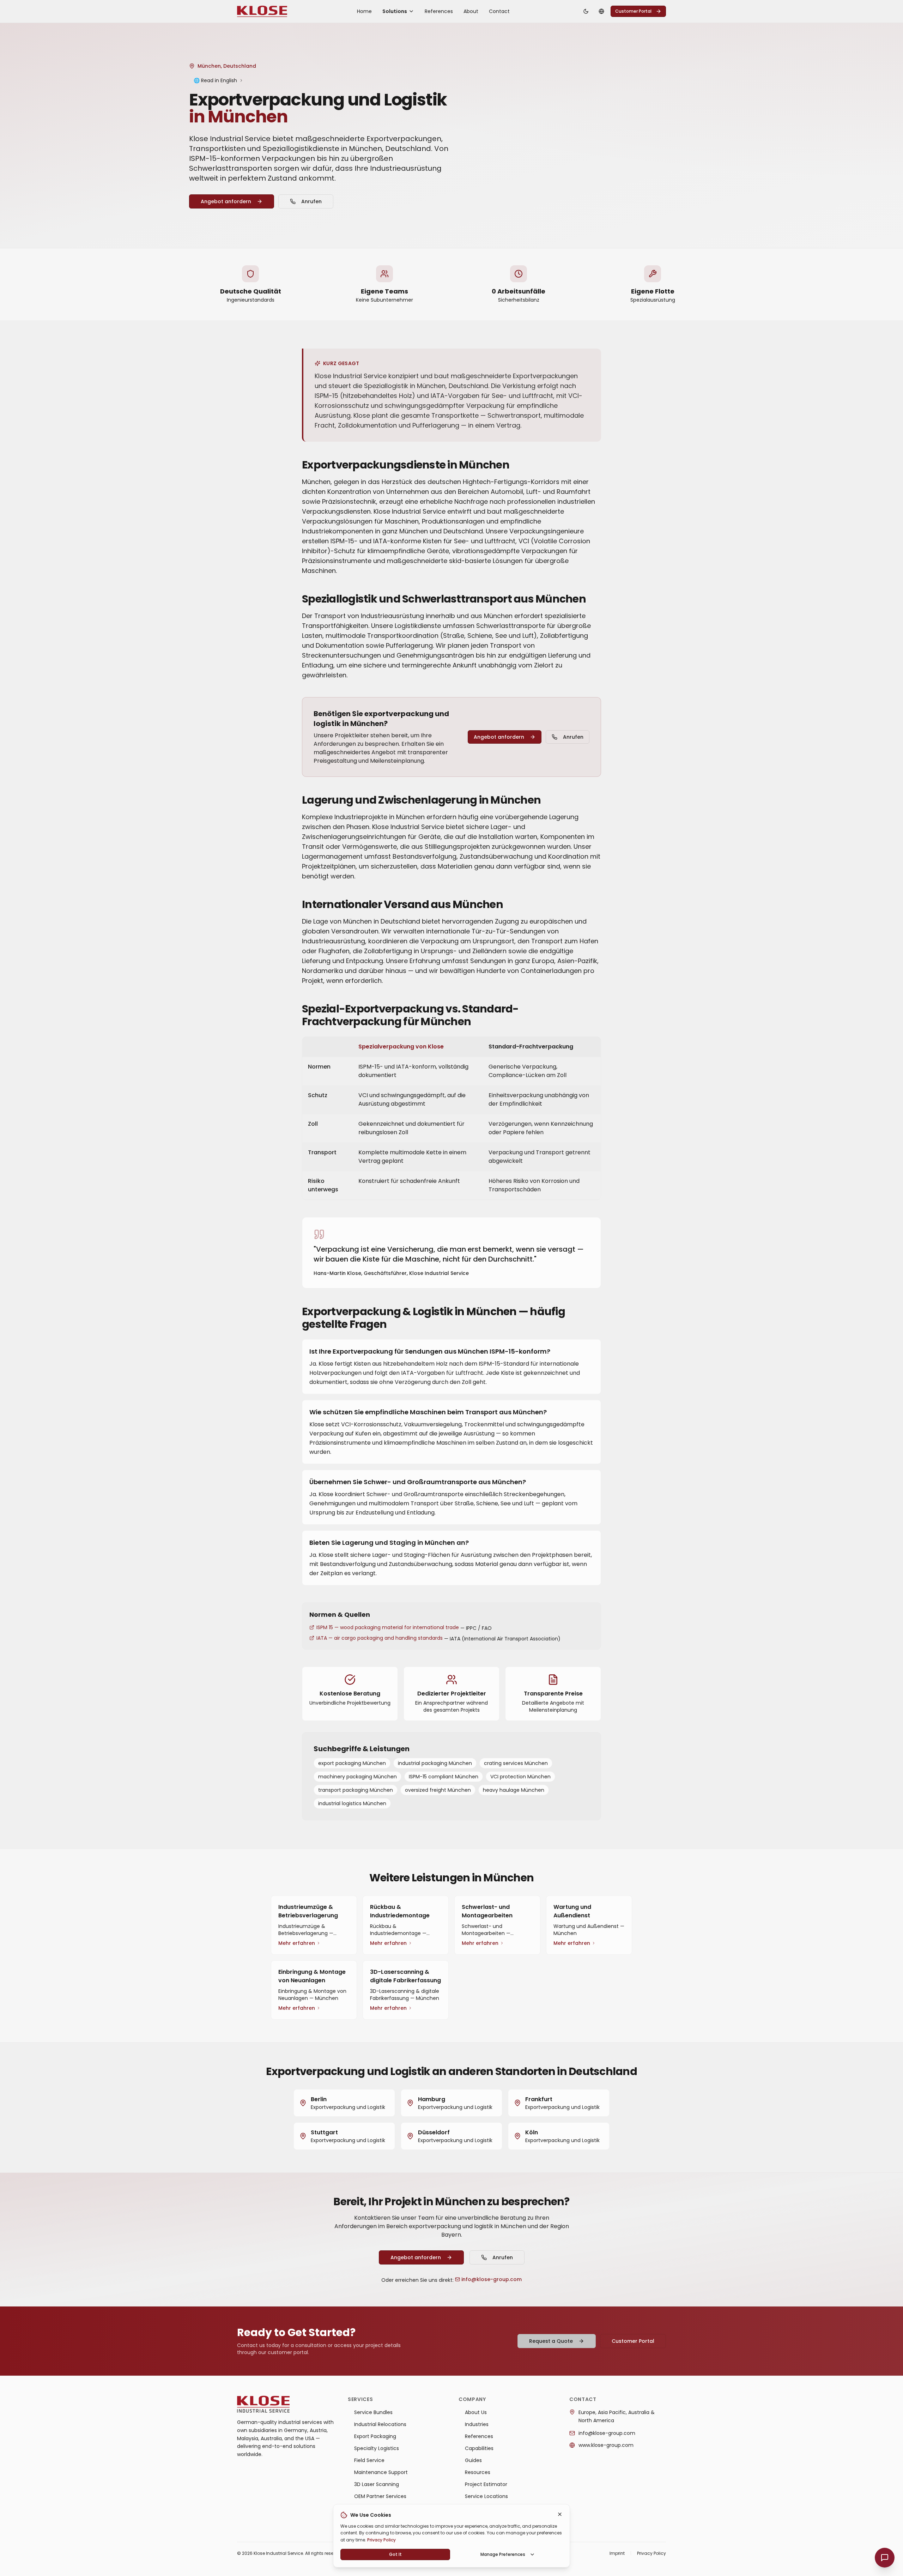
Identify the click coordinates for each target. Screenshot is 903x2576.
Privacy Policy (381, 2540)
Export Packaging (375, 2436)
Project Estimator (486, 2484)
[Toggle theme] (586, 11)
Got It (395, 2554)
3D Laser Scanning (377, 2484)
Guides (473, 2460)
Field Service (369, 2460)
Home (364, 11)
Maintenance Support (381, 2472)
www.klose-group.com (606, 2445)
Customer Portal (633, 11)
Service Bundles (373, 2412)
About (471, 11)
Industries (477, 2424)
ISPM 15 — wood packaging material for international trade (388, 1627)
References (439, 11)
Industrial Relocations (380, 2424)
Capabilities (479, 2448)
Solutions (395, 11)
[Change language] (601, 11)
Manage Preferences (503, 2554)
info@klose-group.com (492, 2279)
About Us (476, 2412)
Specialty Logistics (377, 2448)
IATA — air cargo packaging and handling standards (380, 1638)
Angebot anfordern (226, 201)
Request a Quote (551, 2341)
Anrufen (311, 201)
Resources (478, 2472)
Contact (499, 11)
